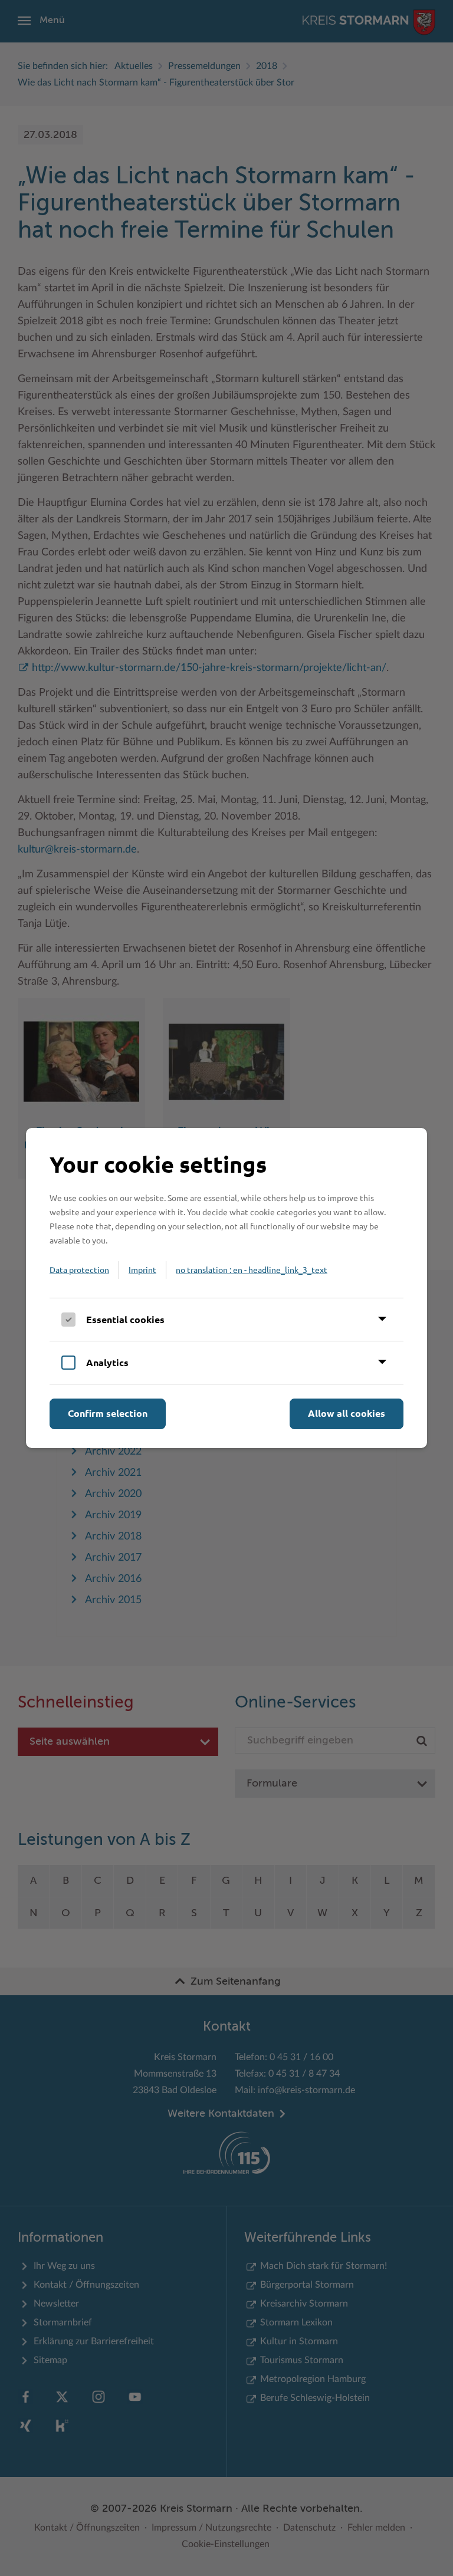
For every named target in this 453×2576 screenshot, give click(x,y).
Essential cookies (125, 1319)
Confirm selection (108, 1413)
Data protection (79, 1269)
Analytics (107, 1362)
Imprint (142, 1269)
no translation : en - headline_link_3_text (252, 1269)
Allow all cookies (347, 1413)
